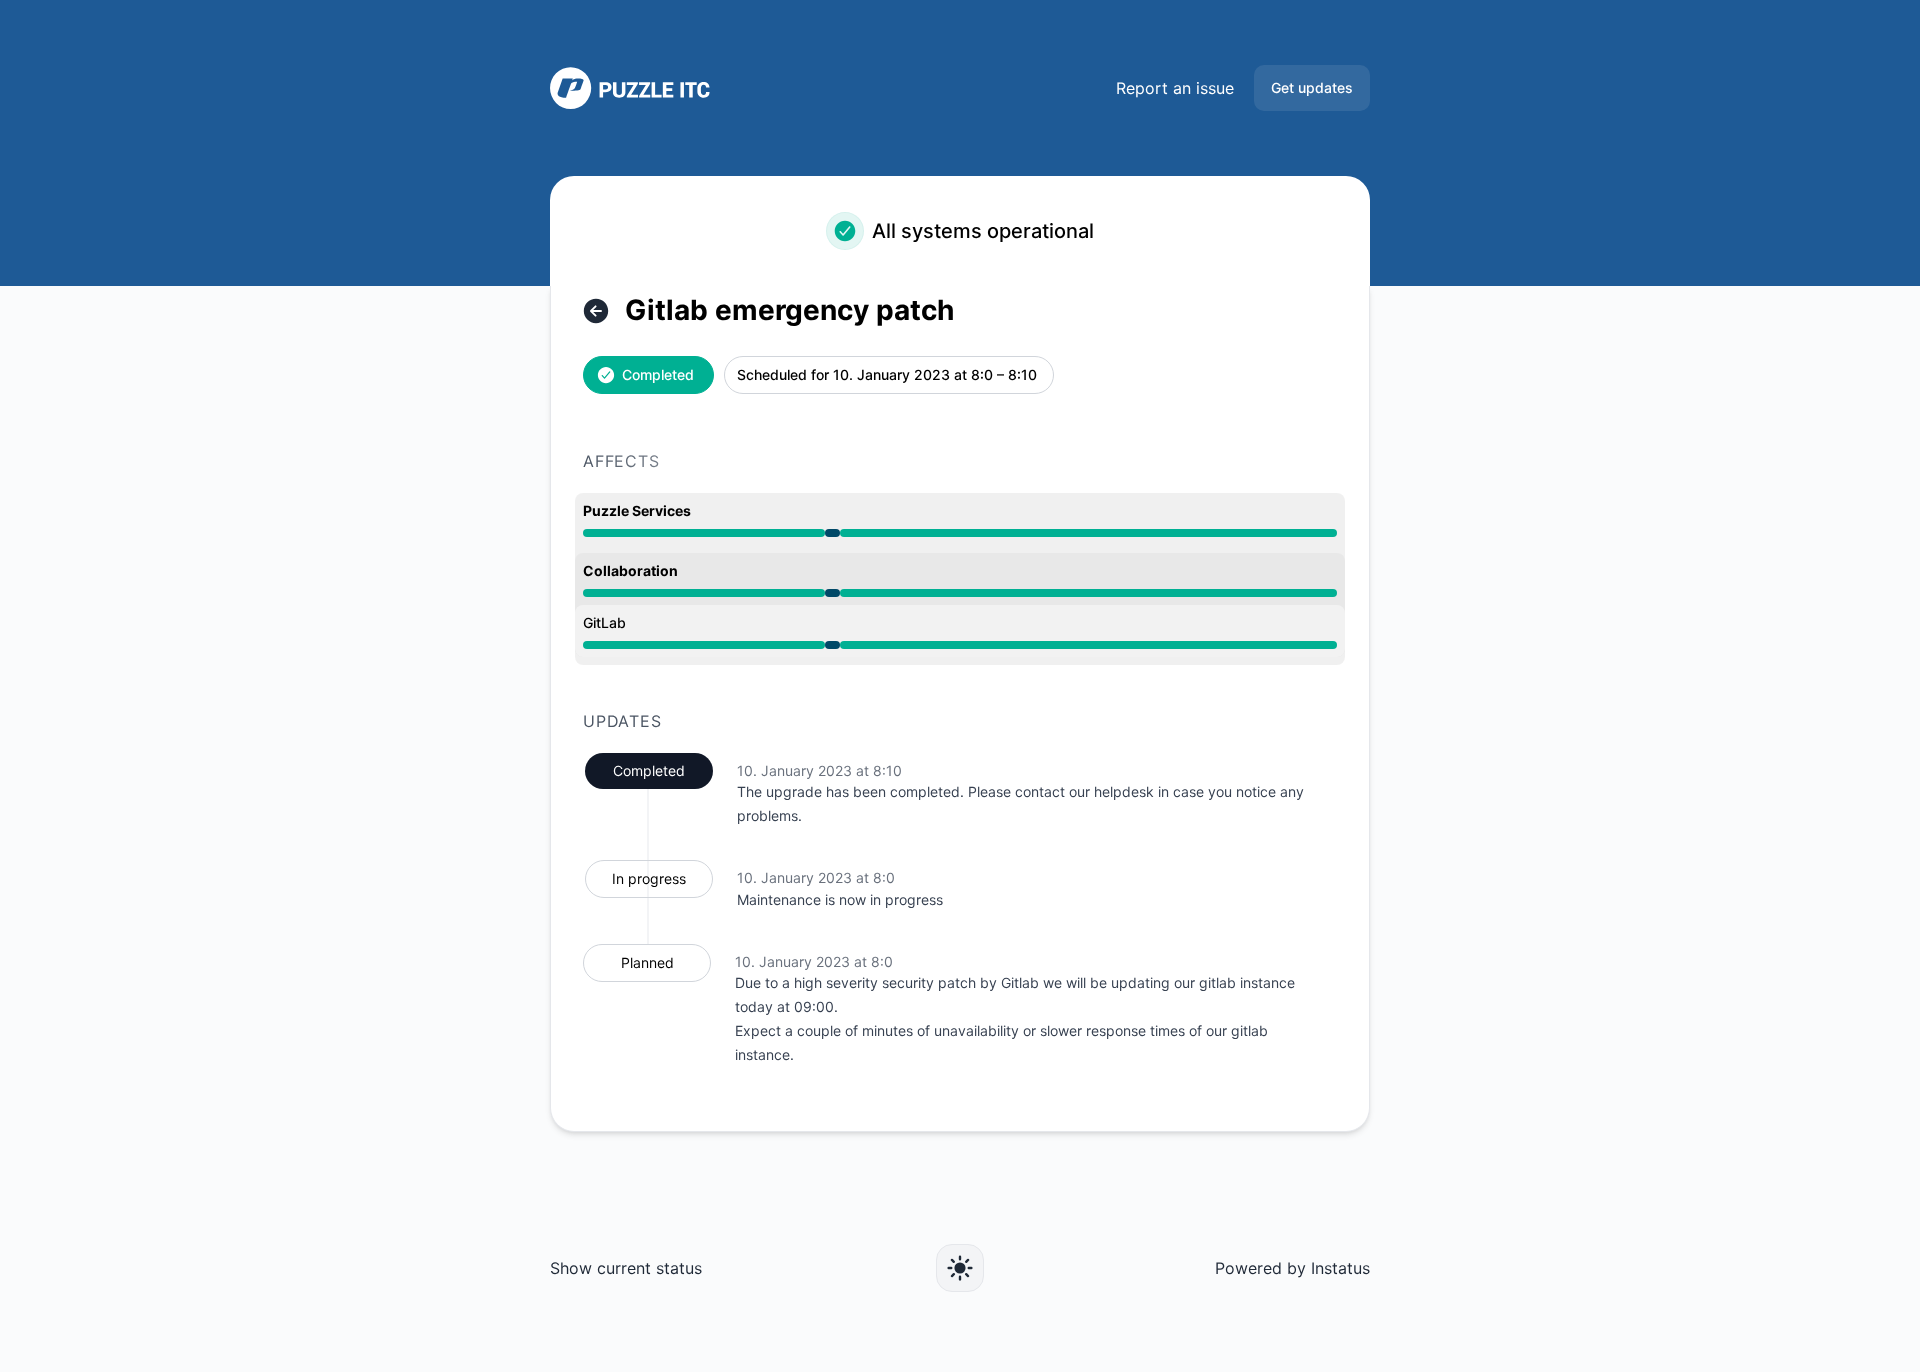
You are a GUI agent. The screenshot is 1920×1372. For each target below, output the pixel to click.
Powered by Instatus (1292, 1268)
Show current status (626, 1268)
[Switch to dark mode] (960, 1268)
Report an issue (1175, 88)
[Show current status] (596, 311)
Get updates (1312, 87)
